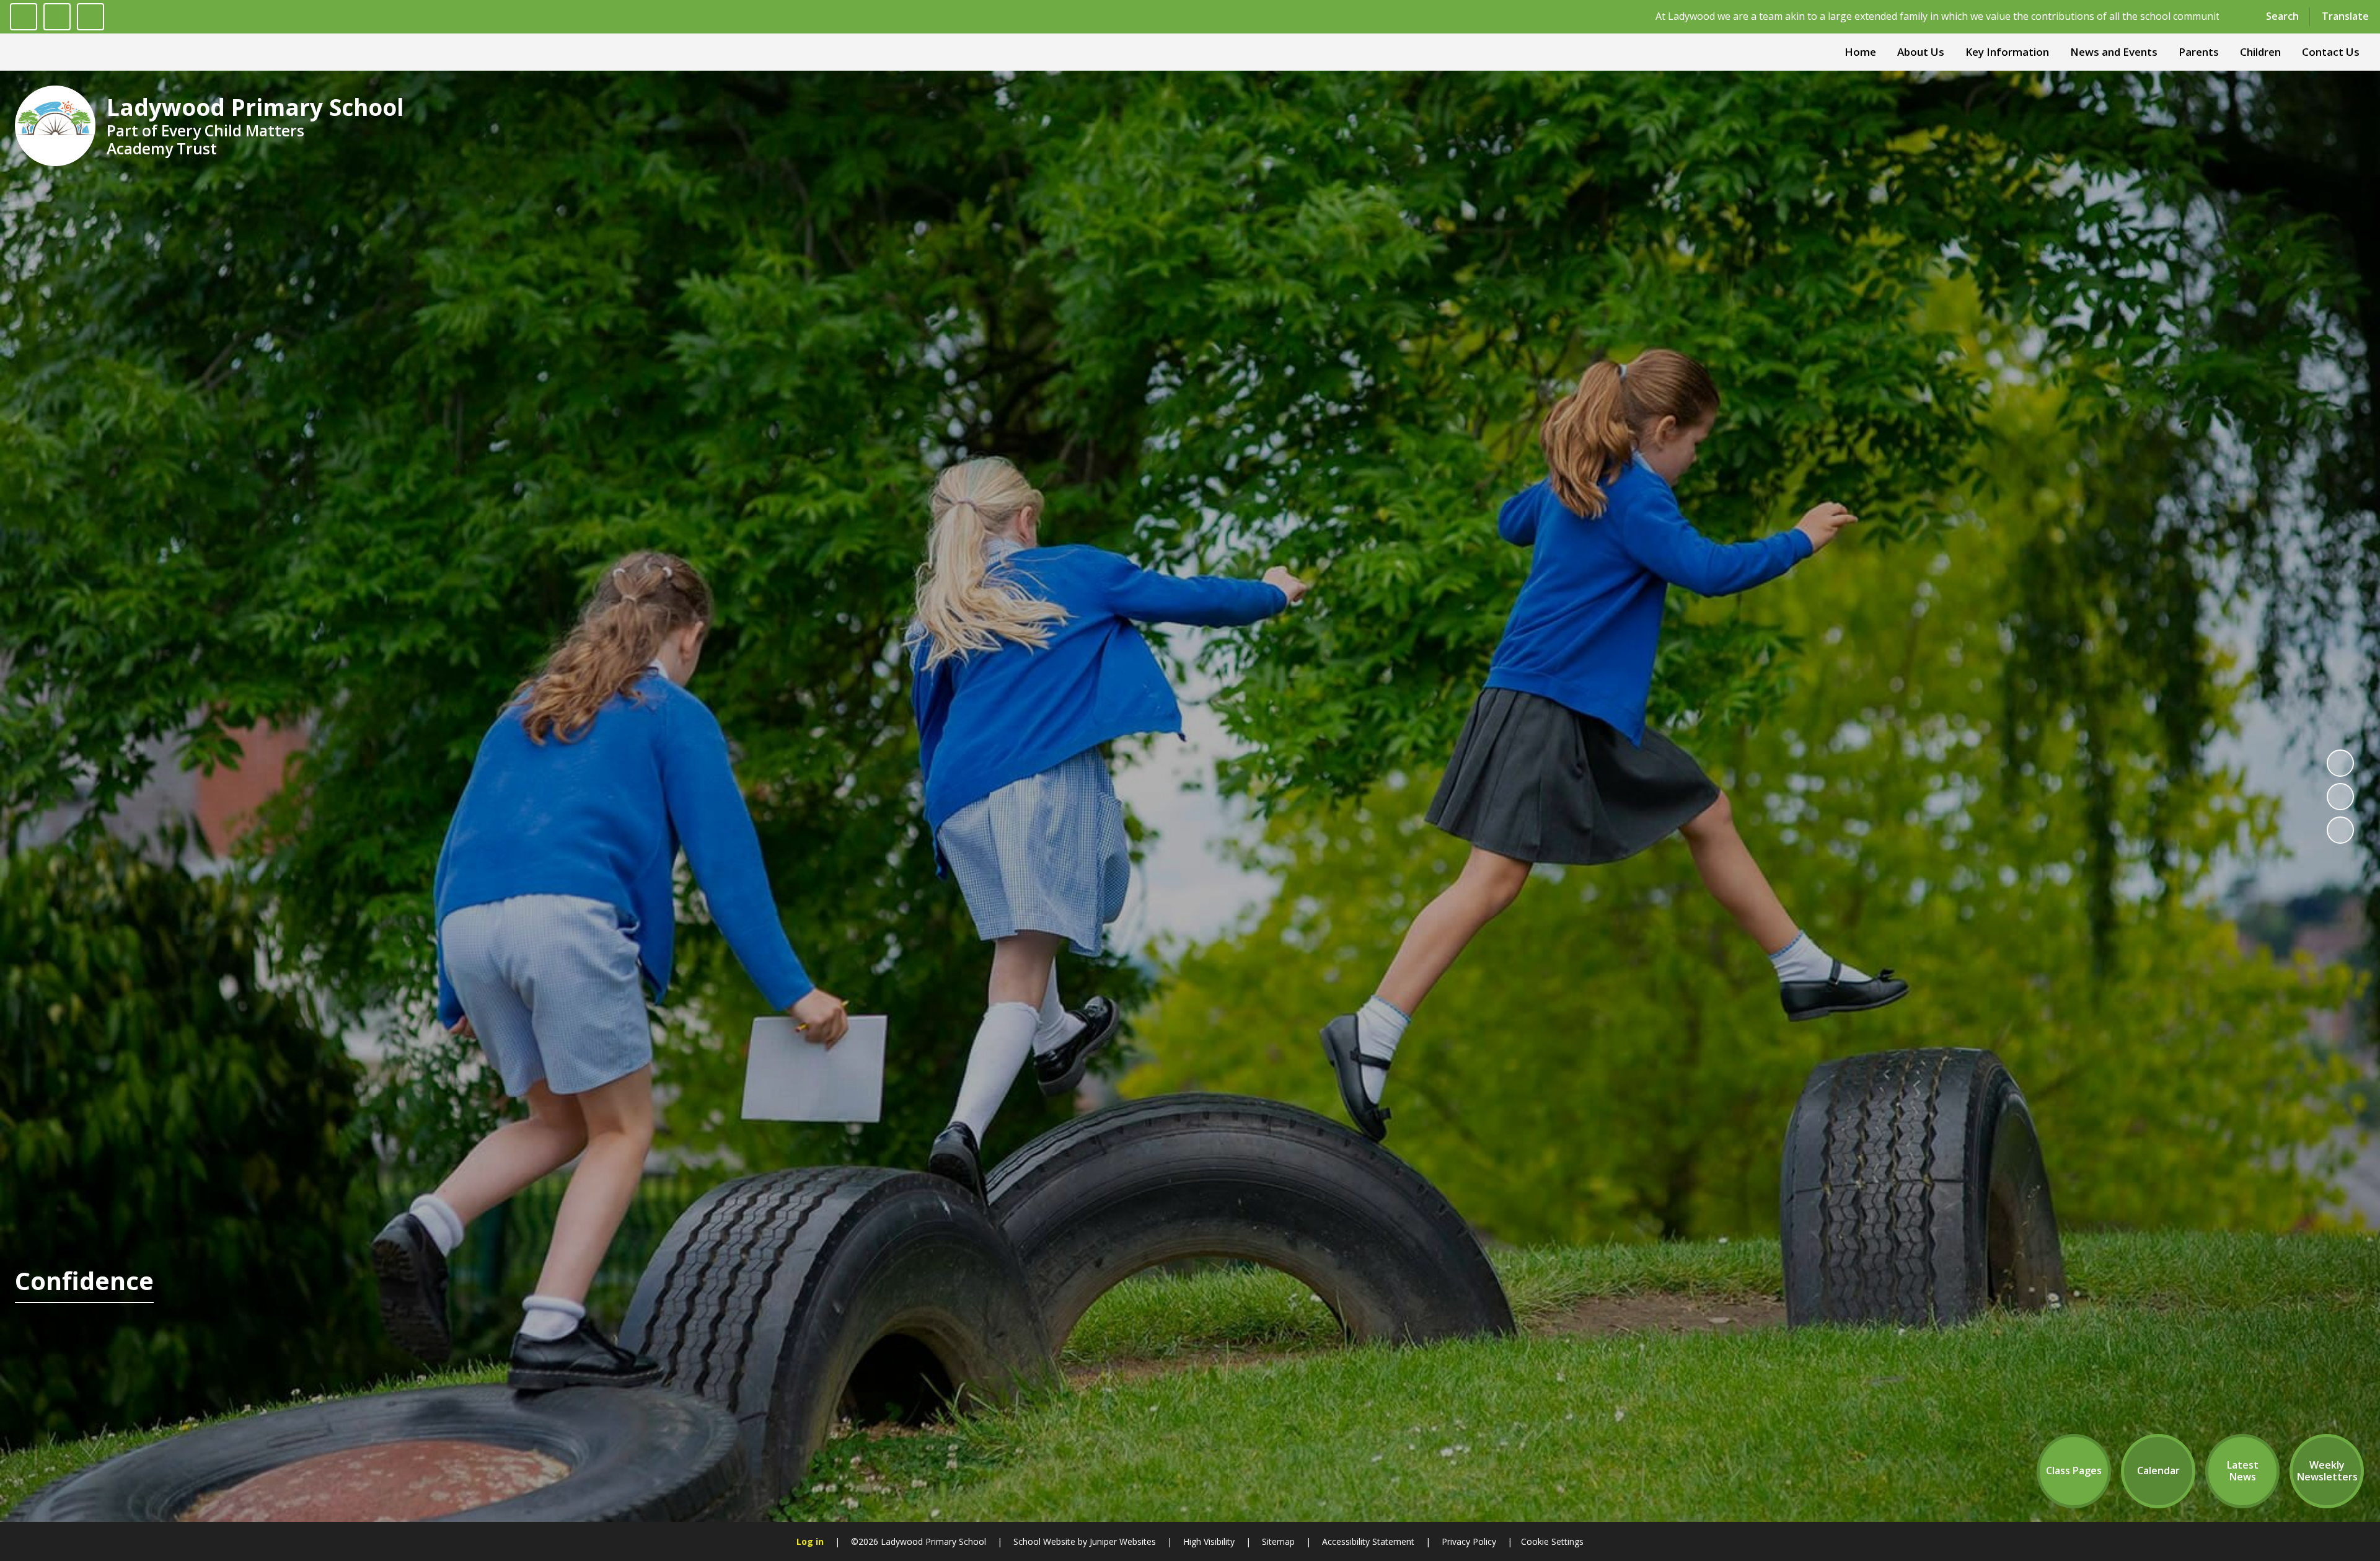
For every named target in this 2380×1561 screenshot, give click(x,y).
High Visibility (1209, 1541)
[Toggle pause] (24, 17)
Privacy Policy (1469, 1541)
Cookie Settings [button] (1552, 1541)
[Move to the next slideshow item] (2340, 830)
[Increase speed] (90, 17)
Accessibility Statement (1368, 1541)
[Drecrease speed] (57, 17)
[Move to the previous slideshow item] (2340, 797)
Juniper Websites (1122, 1541)
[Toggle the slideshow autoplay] (2340, 763)
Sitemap (1278, 1541)
